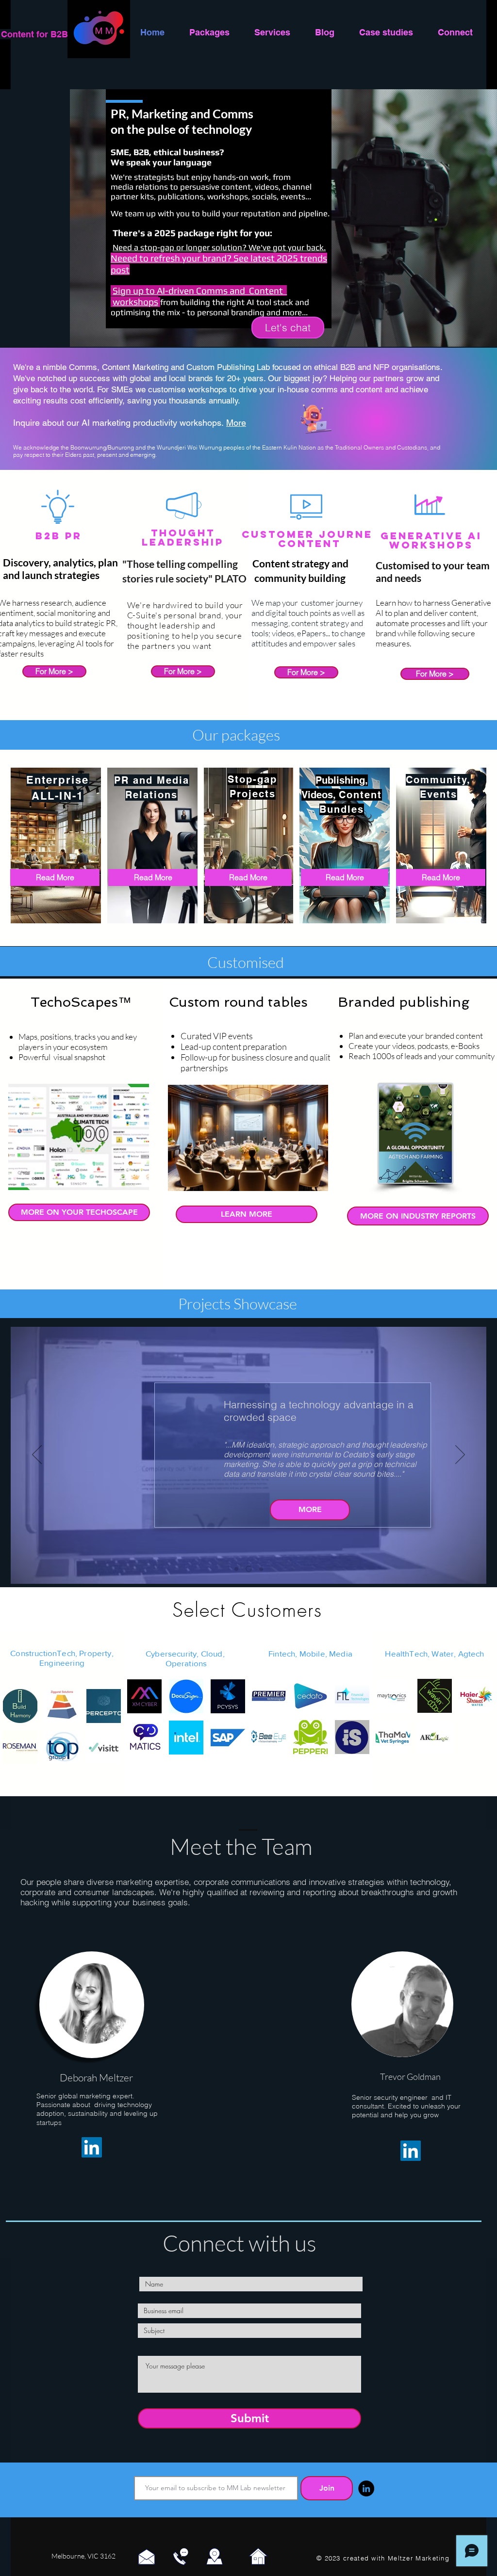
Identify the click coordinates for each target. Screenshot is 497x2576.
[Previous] (37, 1455)
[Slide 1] (236, 1569)
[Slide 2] (248, 1569)
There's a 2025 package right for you (191, 233)
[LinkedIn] (92, 2147)
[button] (20, 1706)
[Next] (460, 1455)
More (236, 423)
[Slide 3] (260, 1569)
